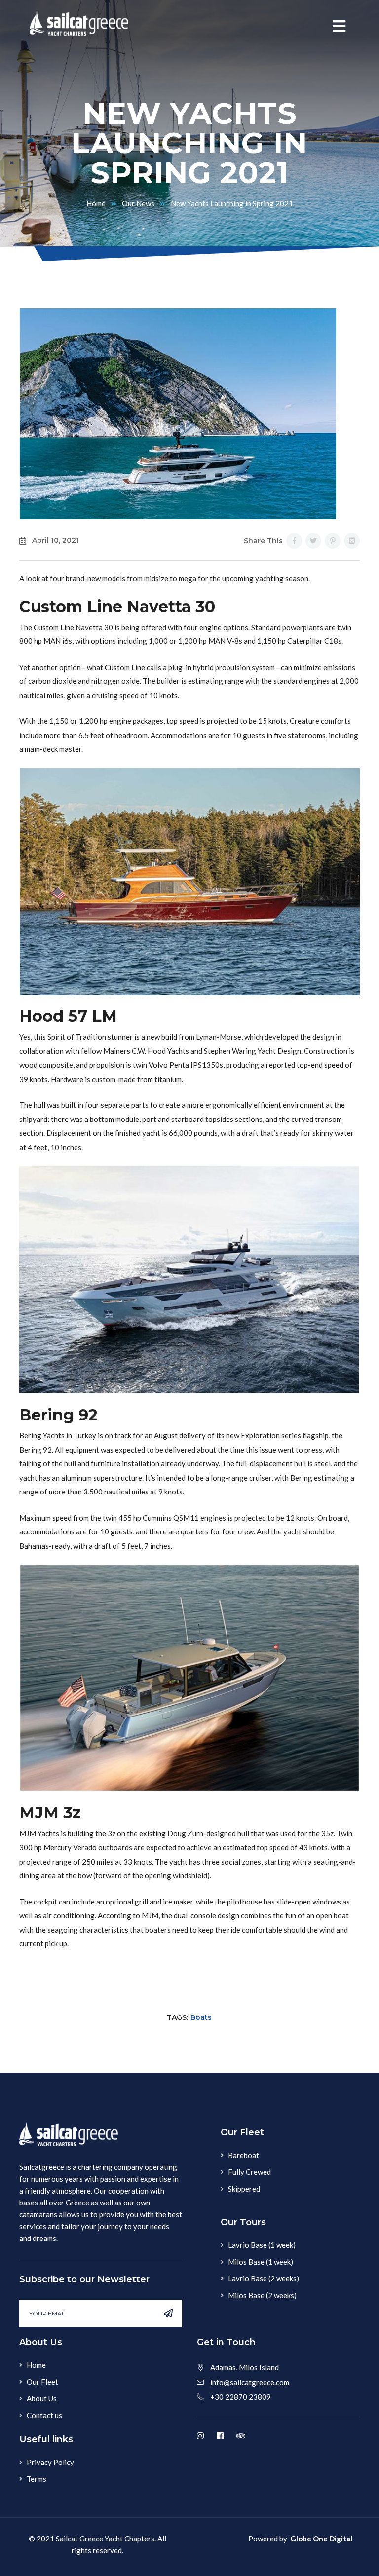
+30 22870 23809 (241, 2397)
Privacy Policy (50, 2462)
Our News (138, 203)
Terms (37, 2479)
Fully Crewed (249, 2172)
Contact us (44, 2415)
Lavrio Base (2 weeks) (264, 2278)
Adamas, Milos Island (245, 2367)
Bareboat (244, 2155)
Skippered (244, 2189)
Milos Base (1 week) (261, 2262)
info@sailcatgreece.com (250, 2382)
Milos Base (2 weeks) (262, 2295)
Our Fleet (42, 2382)
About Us (42, 2398)
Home (96, 203)
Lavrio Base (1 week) (262, 2245)
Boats (201, 2017)
